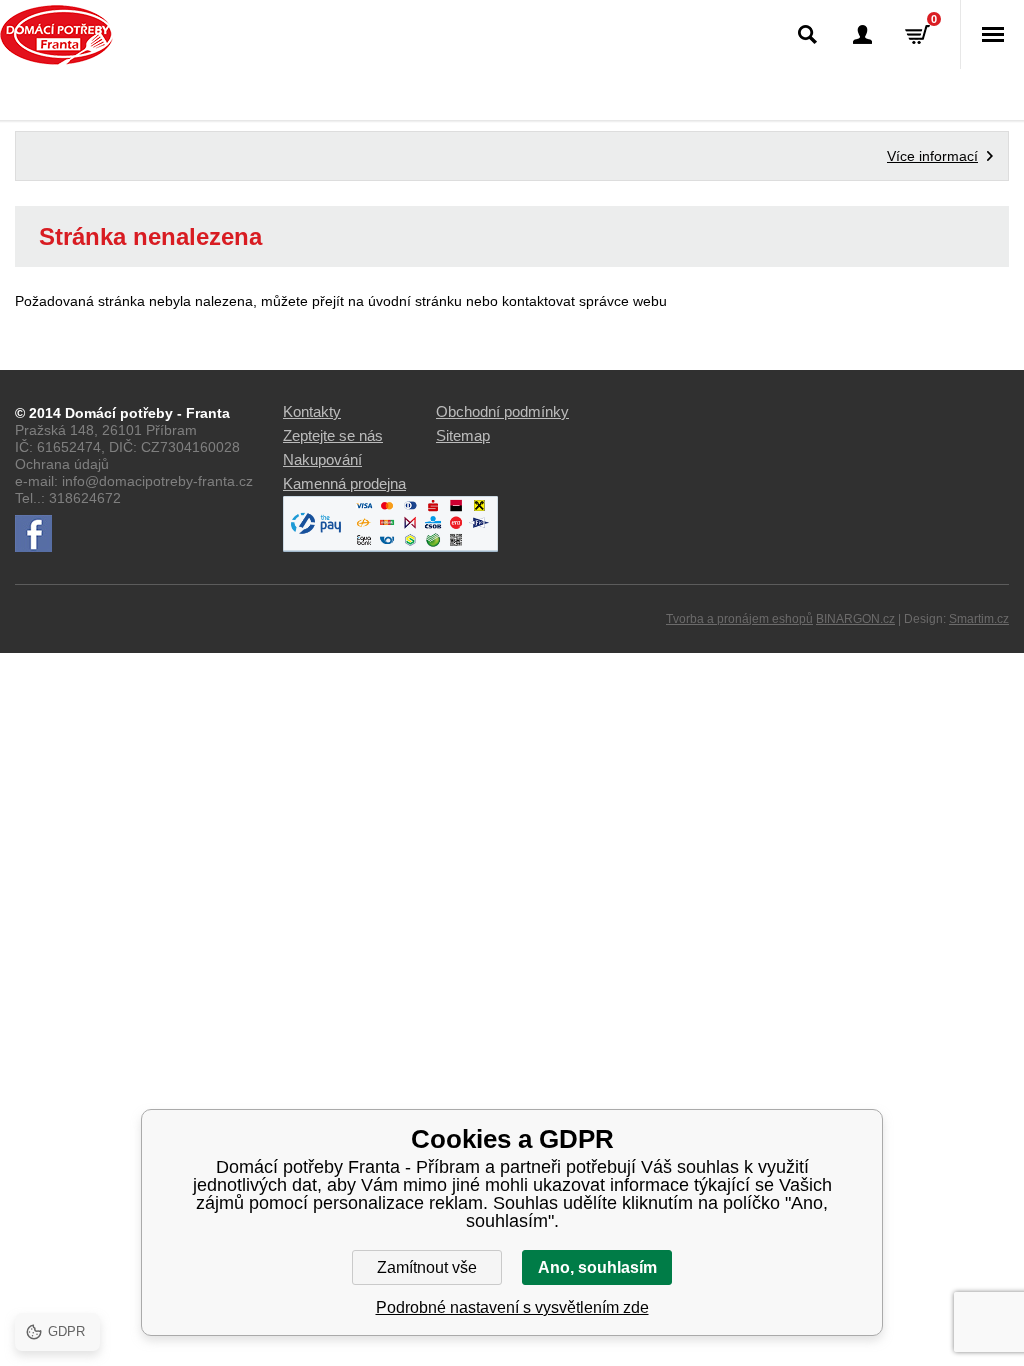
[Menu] (992, 34)
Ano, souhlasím (597, 1267)
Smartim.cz (979, 619)
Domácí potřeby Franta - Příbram (56, 35)
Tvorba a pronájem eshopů (739, 619)
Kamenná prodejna (344, 483)
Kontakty (312, 411)
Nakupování (322, 459)
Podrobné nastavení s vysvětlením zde (512, 1307)
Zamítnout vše (427, 1267)
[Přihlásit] (862, 34)
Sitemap (463, 435)
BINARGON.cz (855, 619)
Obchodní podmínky (502, 411)
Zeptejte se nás (333, 435)
